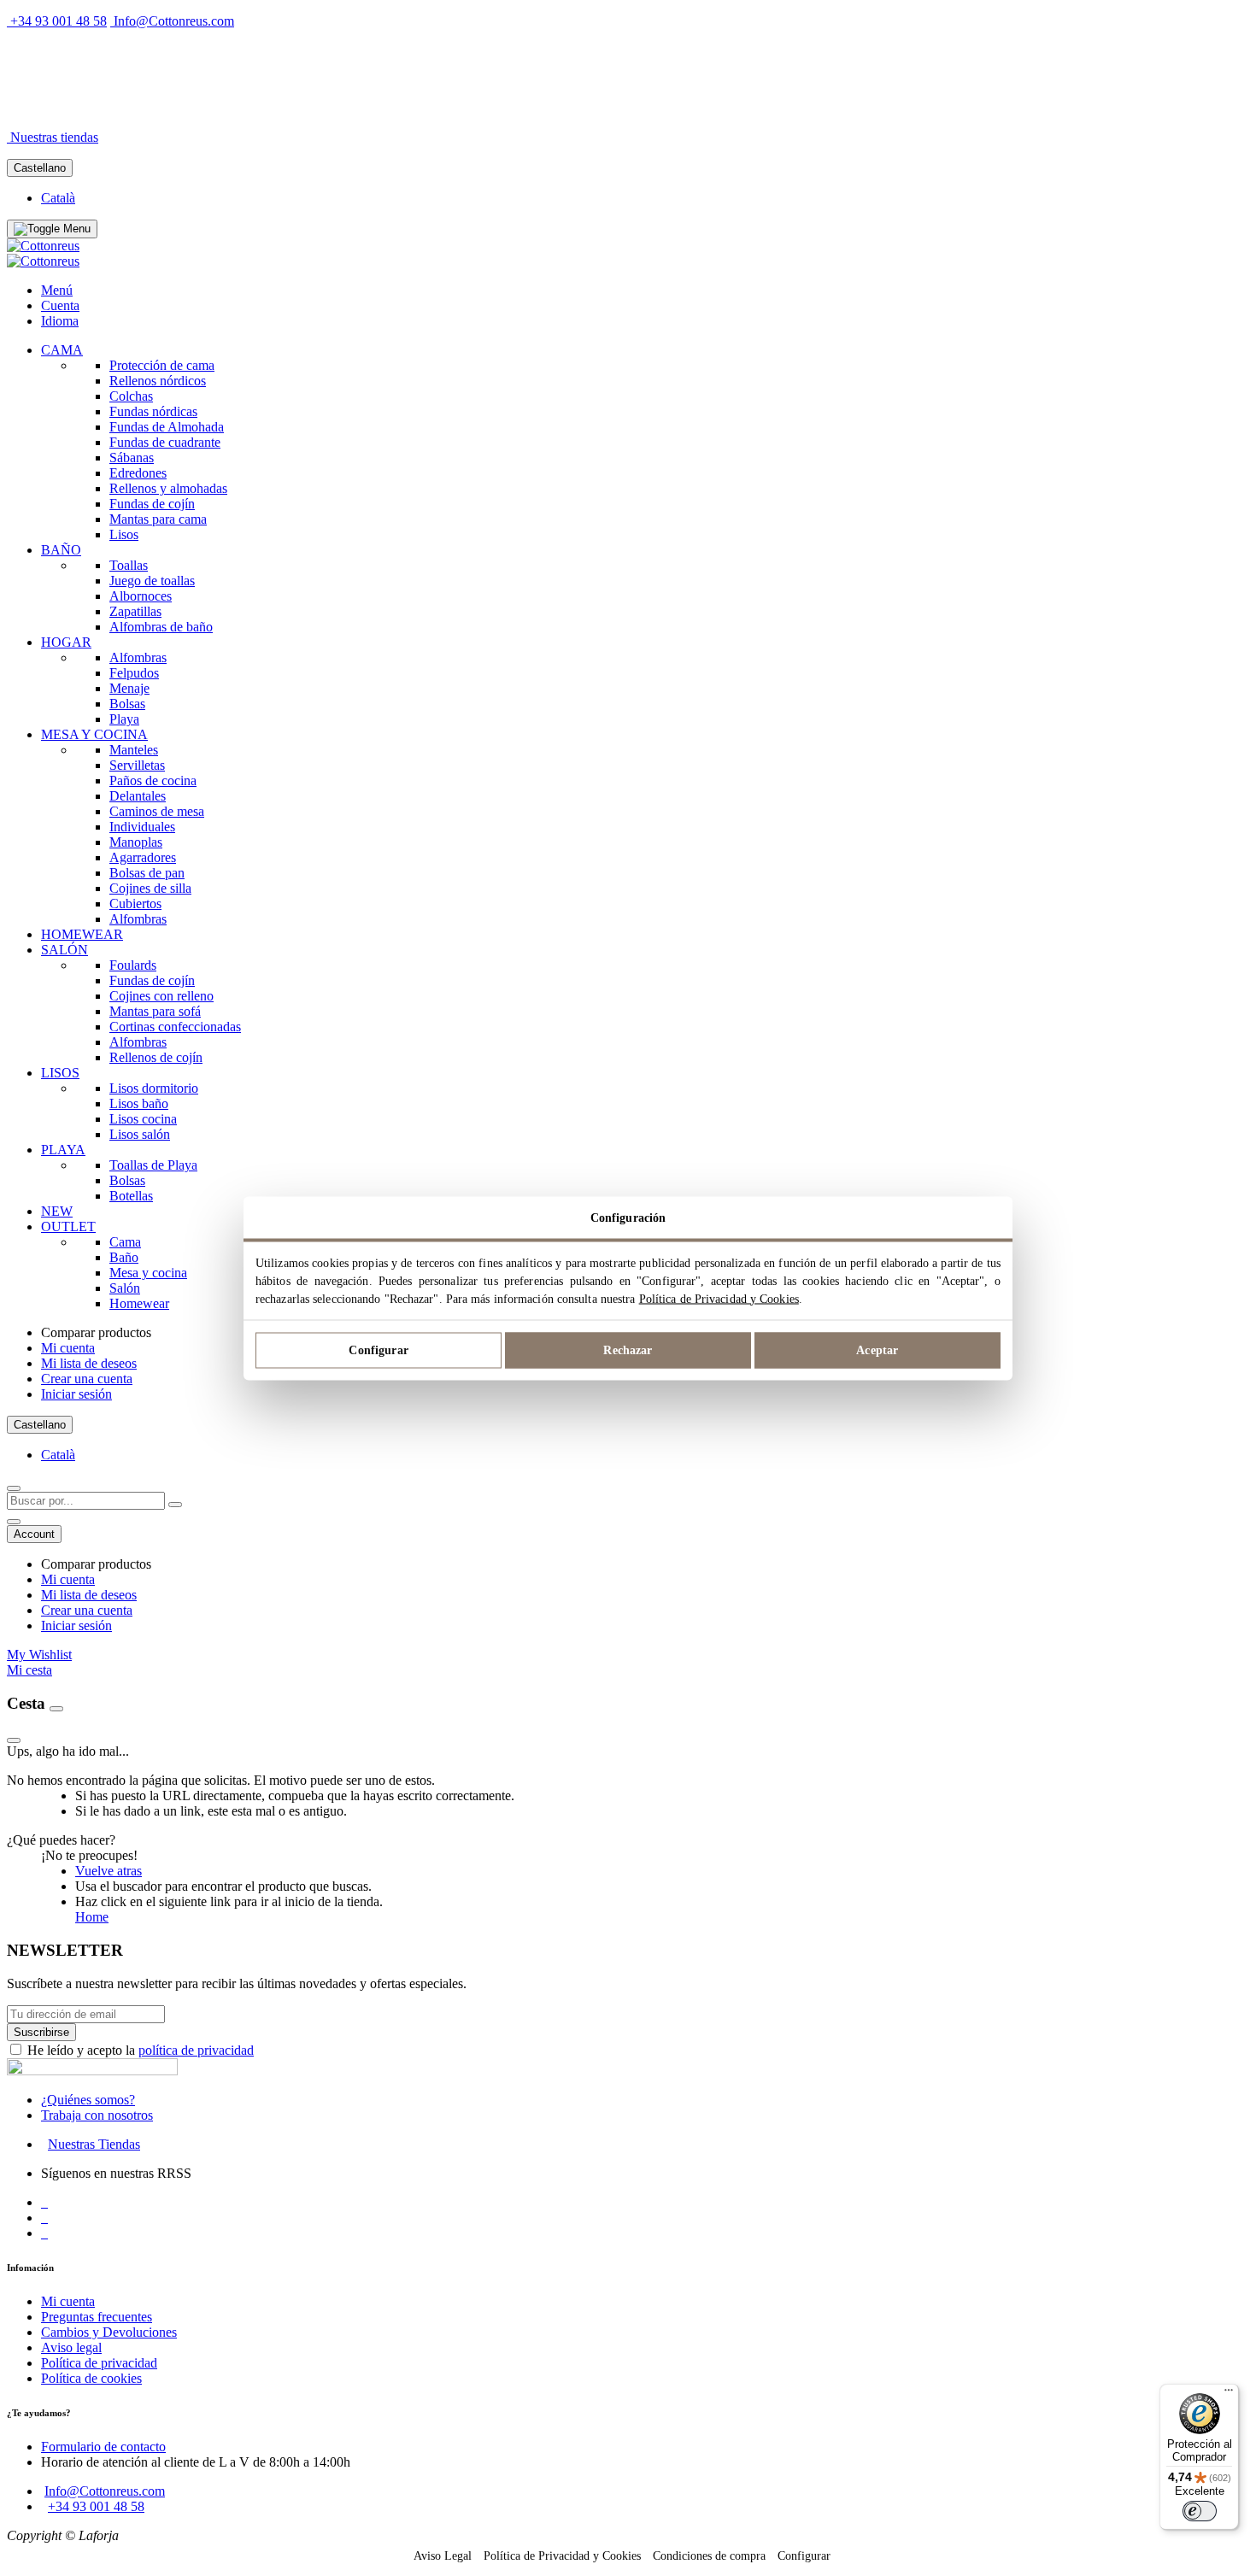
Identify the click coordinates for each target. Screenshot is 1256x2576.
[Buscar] (175, 1505)
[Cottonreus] (43, 246)
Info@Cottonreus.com (174, 21)
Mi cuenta (68, 1348)
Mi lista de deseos (89, 1363)
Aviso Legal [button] (443, 2556)
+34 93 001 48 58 (59, 21)
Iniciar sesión (76, 1394)
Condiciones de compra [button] (709, 2556)
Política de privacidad (99, 2363)
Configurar (378, 1350)
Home (92, 1917)
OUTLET (195, 108)
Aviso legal (71, 2347)
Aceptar (877, 1350)
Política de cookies (91, 2378)
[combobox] (86, 1501)
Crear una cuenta (87, 1379)
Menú (57, 290)
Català (58, 198)
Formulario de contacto (103, 2447)
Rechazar (628, 1350)
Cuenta (60, 305)
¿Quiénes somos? (88, 2100)
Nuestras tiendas (54, 137)
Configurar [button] (804, 2556)
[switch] (1200, 2511)
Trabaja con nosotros (97, 2115)
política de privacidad (196, 2050)
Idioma (60, 321)
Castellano (40, 168)
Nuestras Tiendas (94, 2144)
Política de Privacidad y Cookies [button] (562, 2556)
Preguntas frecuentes (97, 2317)
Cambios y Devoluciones (109, 2332)
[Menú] (1229, 2394)
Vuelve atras (109, 1871)
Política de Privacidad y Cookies (719, 1298)
